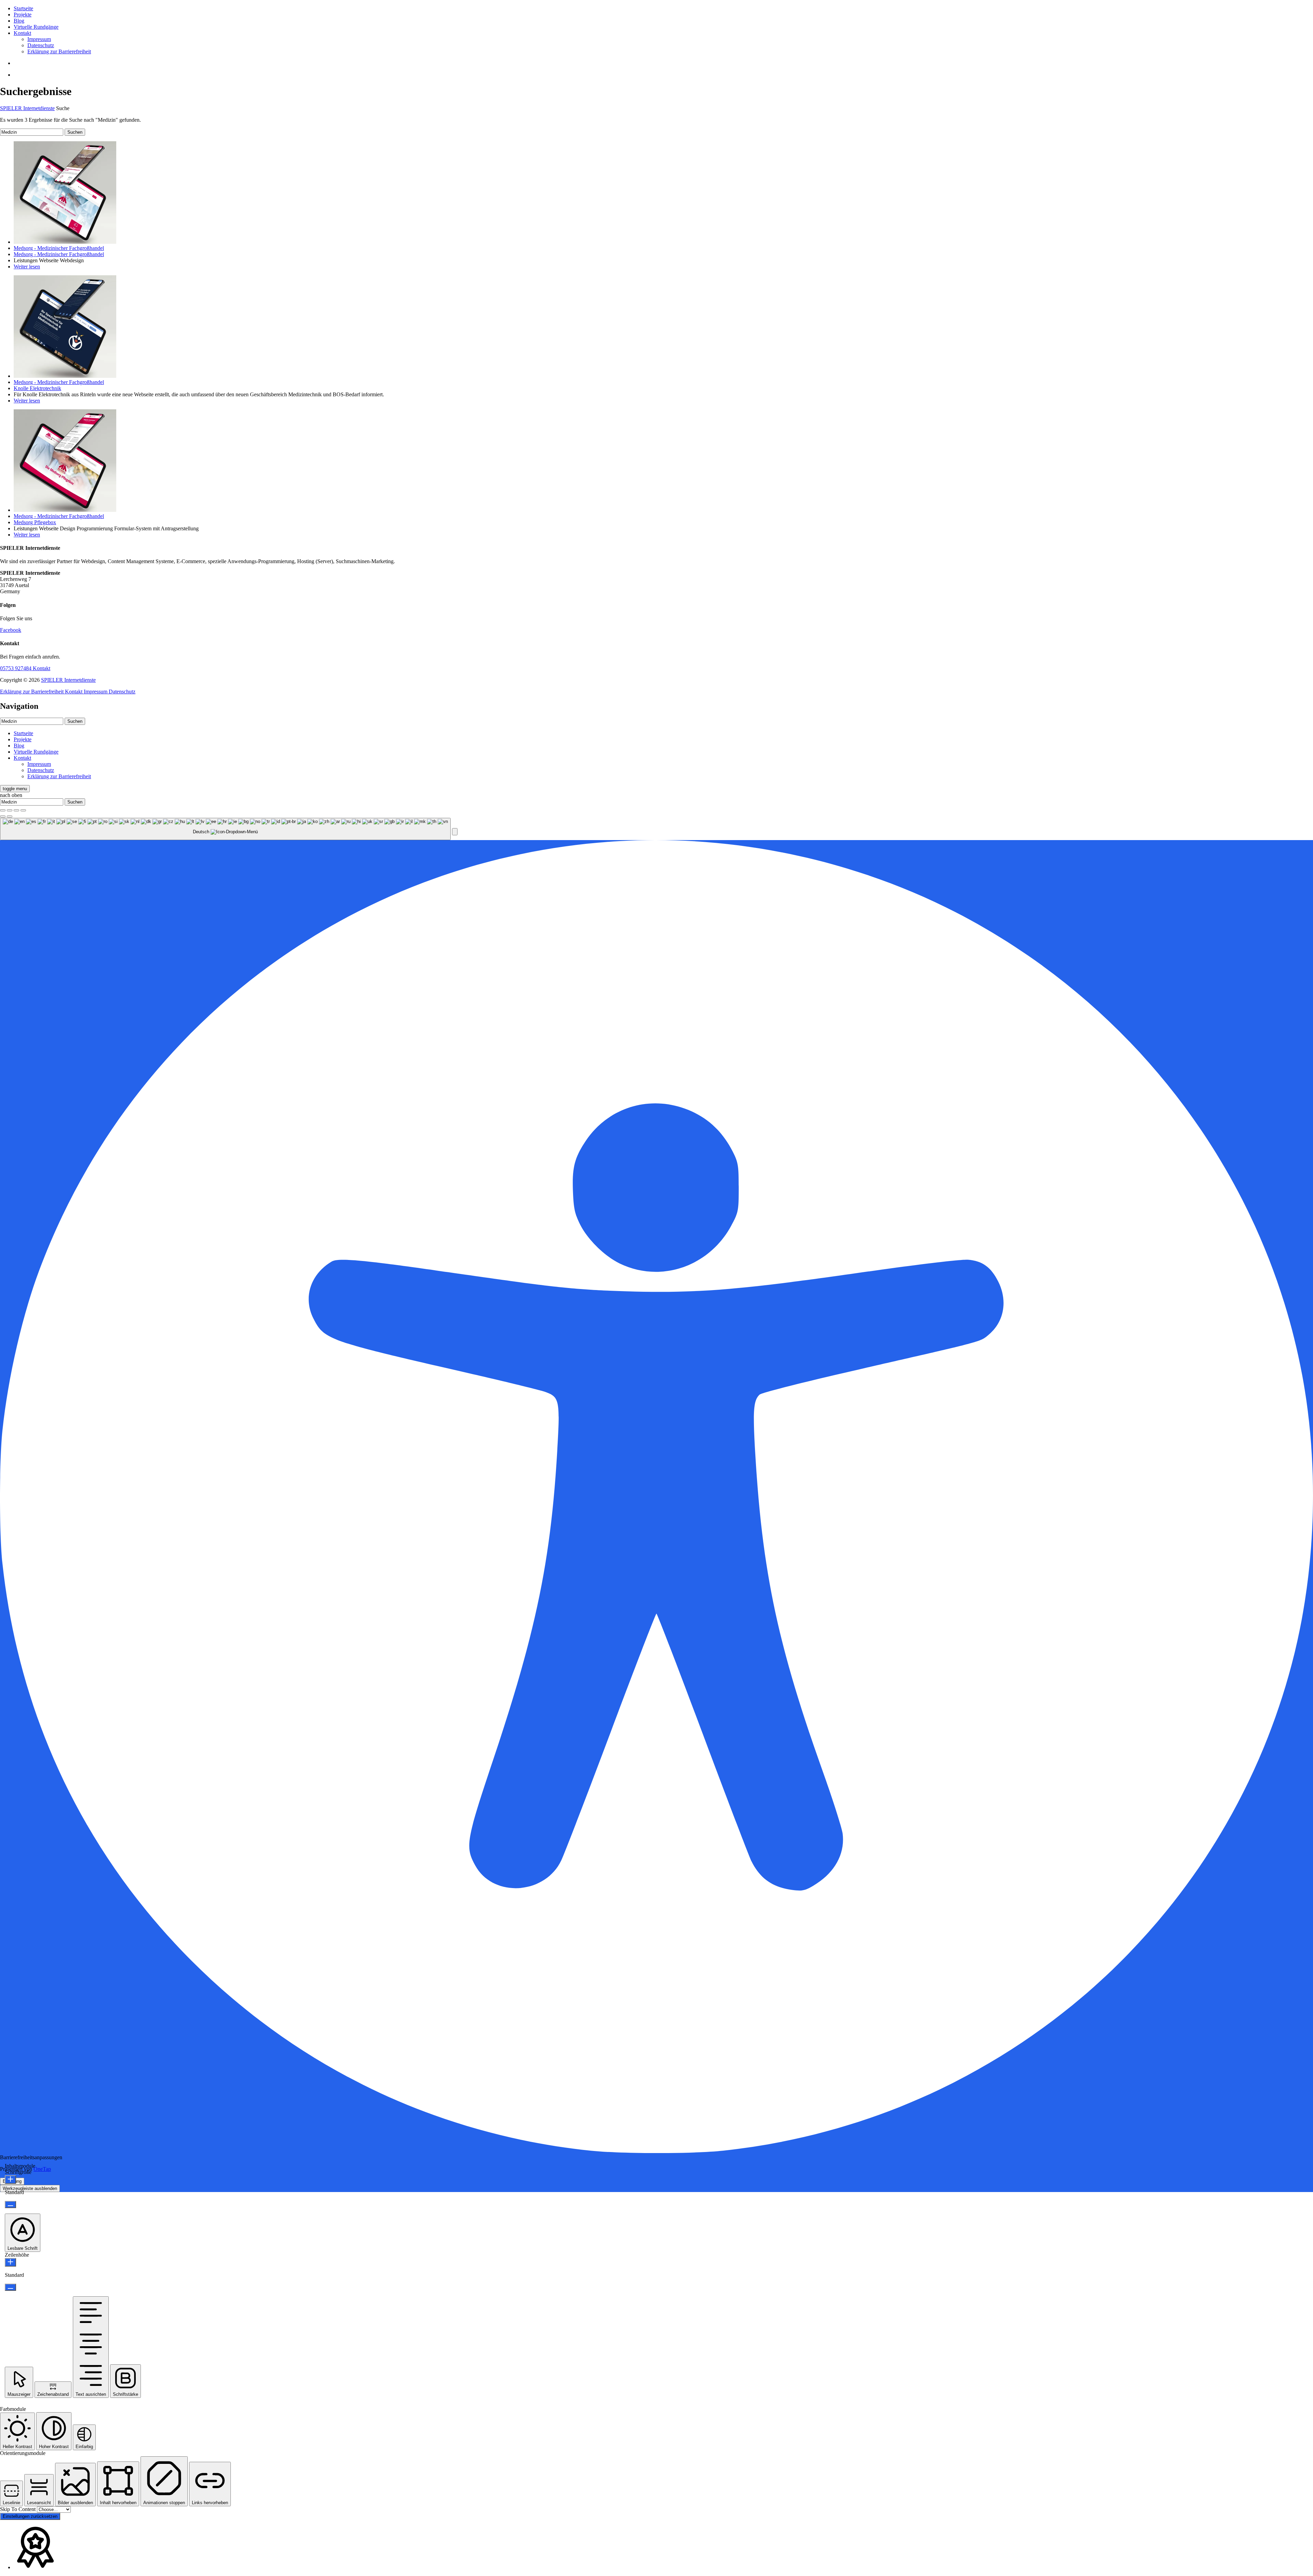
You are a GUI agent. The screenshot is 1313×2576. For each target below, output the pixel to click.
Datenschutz (41, 45)
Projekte (23, 15)
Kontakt (22, 33)
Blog (19, 21)
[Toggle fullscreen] (16, 810)
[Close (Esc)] (3, 810)
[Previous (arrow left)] (3, 816)
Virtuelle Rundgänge (36, 27)
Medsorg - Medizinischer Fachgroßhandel (59, 248)
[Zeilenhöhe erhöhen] (10, 2262)
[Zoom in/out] (23, 810)
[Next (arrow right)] (10, 816)
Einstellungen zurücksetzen (30, 2516)
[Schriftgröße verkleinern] (10, 2205)
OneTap (42, 2169)
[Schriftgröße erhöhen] (10, 2180)
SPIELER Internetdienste (27, 108)
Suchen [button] (75, 132)
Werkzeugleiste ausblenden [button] (30, 2188)
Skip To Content (18, 2509)
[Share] (10, 810)
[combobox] (225, 829)
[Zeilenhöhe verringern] (10, 2287)
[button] (455, 832)
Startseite (23, 8)
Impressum (39, 39)
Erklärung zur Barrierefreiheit (59, 51)
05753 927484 (16, 668)
